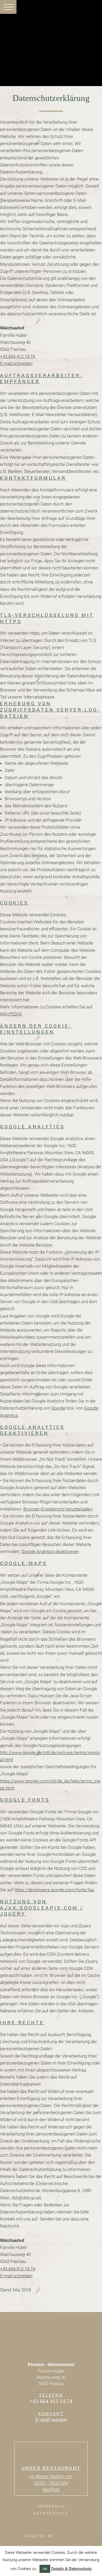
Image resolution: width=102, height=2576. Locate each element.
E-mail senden (51, 2419)
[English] (84, 10)
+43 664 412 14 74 (18, 356)
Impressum (51, 2506)
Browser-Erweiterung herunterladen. (58, 1509)
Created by (41, 2536)
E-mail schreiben (16, 363)
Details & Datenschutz (72, 2569)
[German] (93, 10)
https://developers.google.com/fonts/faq (54, 1890)
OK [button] (45, 2569)
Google (58, 1408)
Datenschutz (51, 2513)
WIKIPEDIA (11, 1014)
